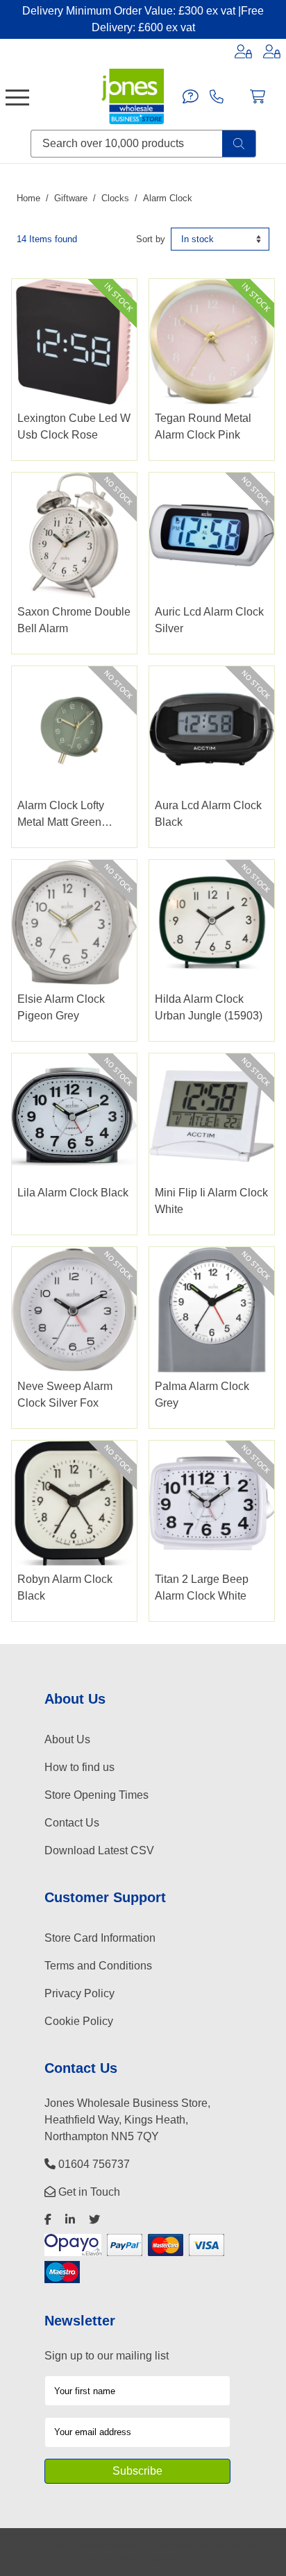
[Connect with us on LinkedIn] (70, 2220)
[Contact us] (191, 96)
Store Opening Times (96, 1795)
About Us (67, 1739)
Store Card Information (100, 1938)
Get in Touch (88, 2192)
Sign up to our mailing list (107, 2356)
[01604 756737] (217, 96)
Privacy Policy (79, 1993)
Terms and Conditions (98, 1966)
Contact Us (72, 1823)
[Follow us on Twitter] (94, 2220)
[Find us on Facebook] (48, 2220)
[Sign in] (243, 51)
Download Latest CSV (99, 1850)
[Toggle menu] (17, 96)
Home (28, 198)
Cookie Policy (79, 2021)
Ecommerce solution (187, 2546)
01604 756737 (93, 2164)
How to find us (79, 1767)
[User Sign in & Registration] (272, 51)
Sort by (151, 239)
